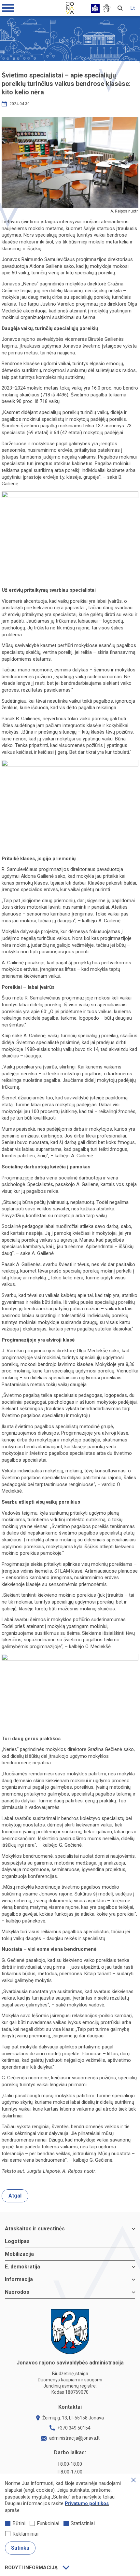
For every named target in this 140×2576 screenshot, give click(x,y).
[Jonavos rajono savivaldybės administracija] (70, 7)
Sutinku (20, 2548)
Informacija (19, 2279)
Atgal (15, 2196)
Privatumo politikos (87, 2503)
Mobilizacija (19, 2254)
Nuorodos (17, 2292)
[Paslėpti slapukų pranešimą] (133, 2480)
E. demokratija (22, 2267)
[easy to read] (95, 8)
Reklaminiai (25, 2534)
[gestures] (107, 8)
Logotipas (17, 2241)
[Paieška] (120, 8)
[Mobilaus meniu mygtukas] (8, 8)
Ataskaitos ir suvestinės (35, 2229)
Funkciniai (48, 2523)
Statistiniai (83, 2523)
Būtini (19, 2523)
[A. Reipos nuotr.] (70, 162)
